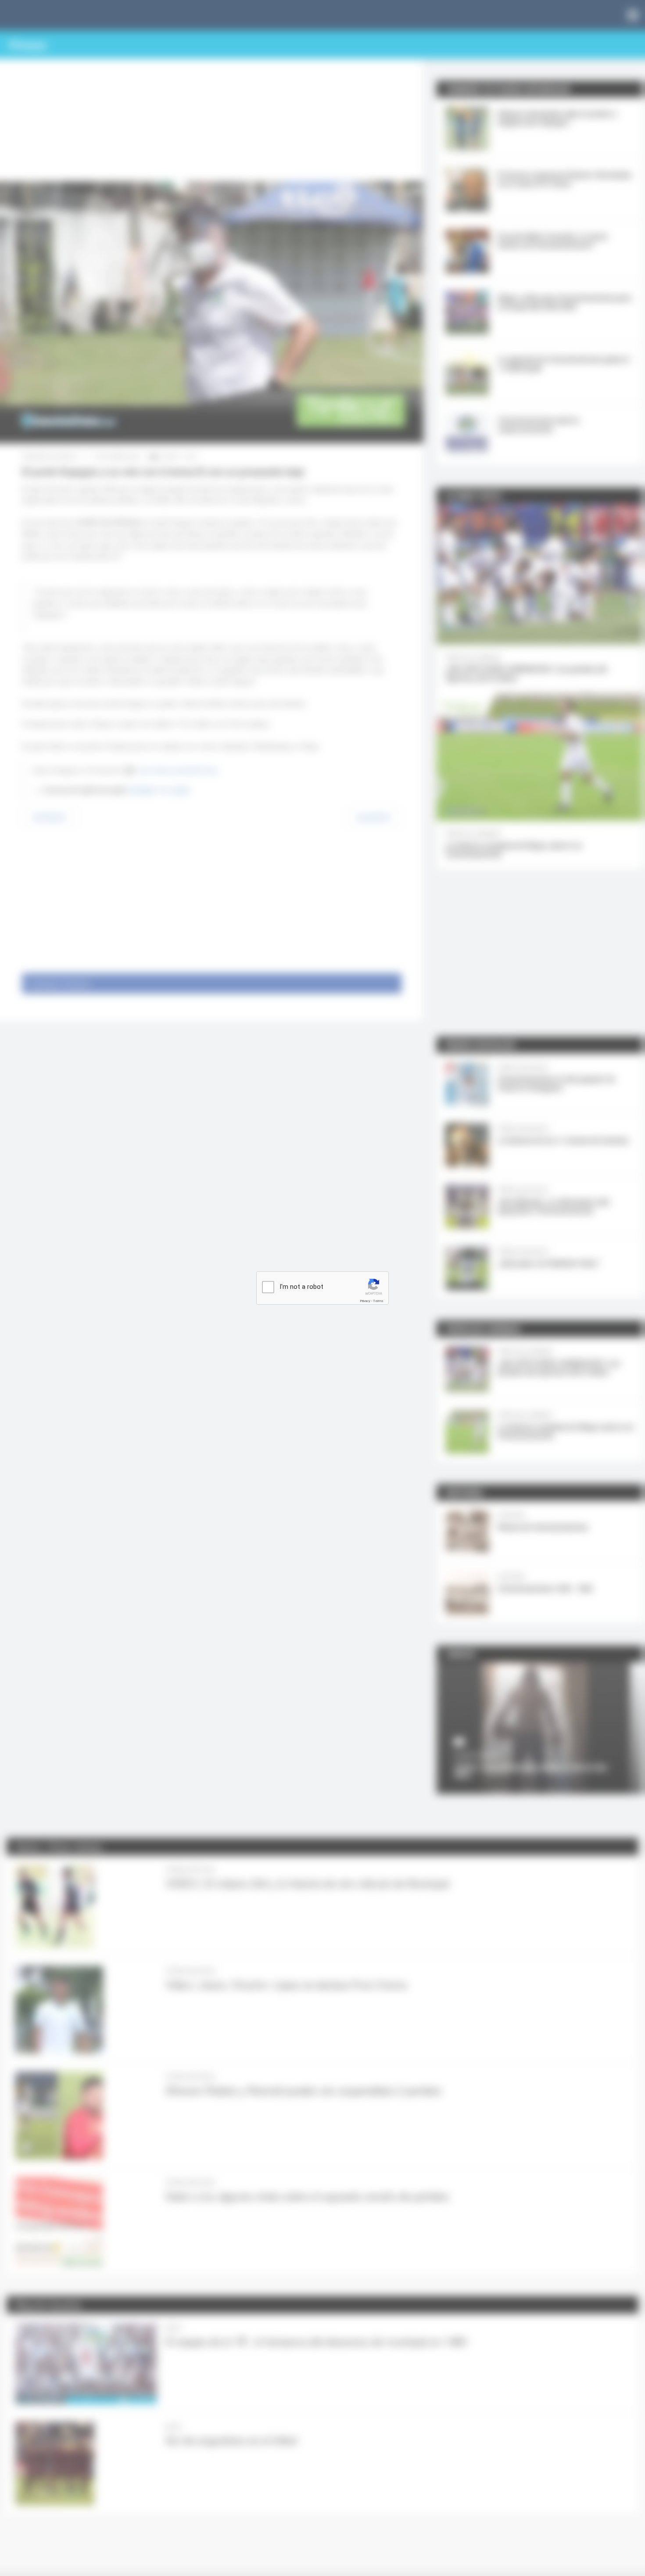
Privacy (365, 1301)
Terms (378, 1301)
